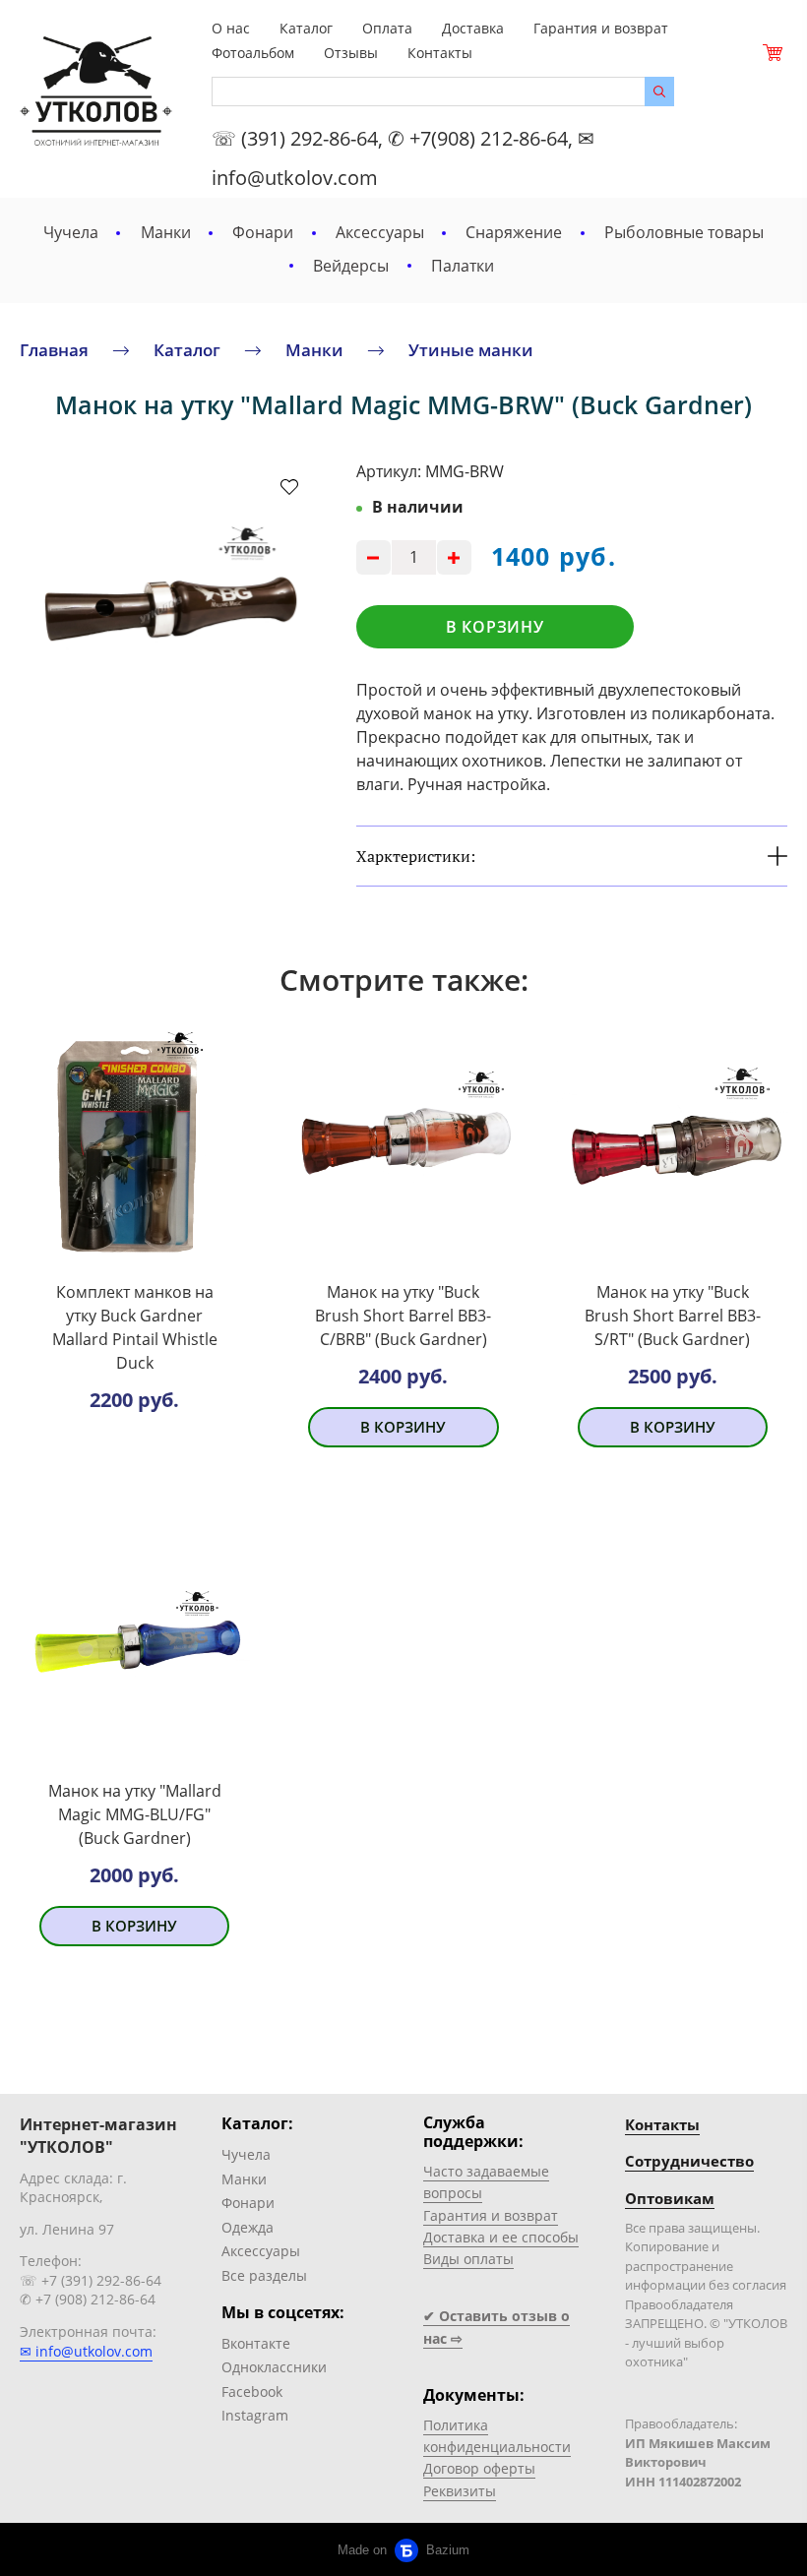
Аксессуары (380, 232)
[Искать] (659, 92)
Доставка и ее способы (501, 2237)
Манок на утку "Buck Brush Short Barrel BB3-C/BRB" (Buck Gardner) (403, 1316)
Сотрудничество (689, 2161)
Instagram (255, 2415)
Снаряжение (514, 232)
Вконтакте (256, 2343)
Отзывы (351, 53)
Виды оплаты (468, 2259)
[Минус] (373, 557)
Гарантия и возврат (601, 28)
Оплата (387, 28)
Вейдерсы (351, 266)
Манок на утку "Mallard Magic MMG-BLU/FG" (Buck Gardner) (135, 1814)
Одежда (248, 2227)
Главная (54, 349)
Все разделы (264, 2275)
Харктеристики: (416, 856)
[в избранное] (289, 486)
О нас (231, 28)
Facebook (252, 2392)
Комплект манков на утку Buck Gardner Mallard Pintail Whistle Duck (135, 1327)
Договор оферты (479, 2468)
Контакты (440, 53)
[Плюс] (454, 557)
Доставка (473, 28)
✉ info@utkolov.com (86, 2351)
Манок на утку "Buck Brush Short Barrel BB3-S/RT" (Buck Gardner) (673, 1316)
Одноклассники (274, 2367)
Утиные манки (471, 349)
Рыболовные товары (684, 232)
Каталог (306, 28)
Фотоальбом (253, 53)
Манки (166, 232)
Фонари (263, 232)
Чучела (71, 232)
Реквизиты (460, 2491)
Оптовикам (670, 2198)
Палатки (463, 266)
